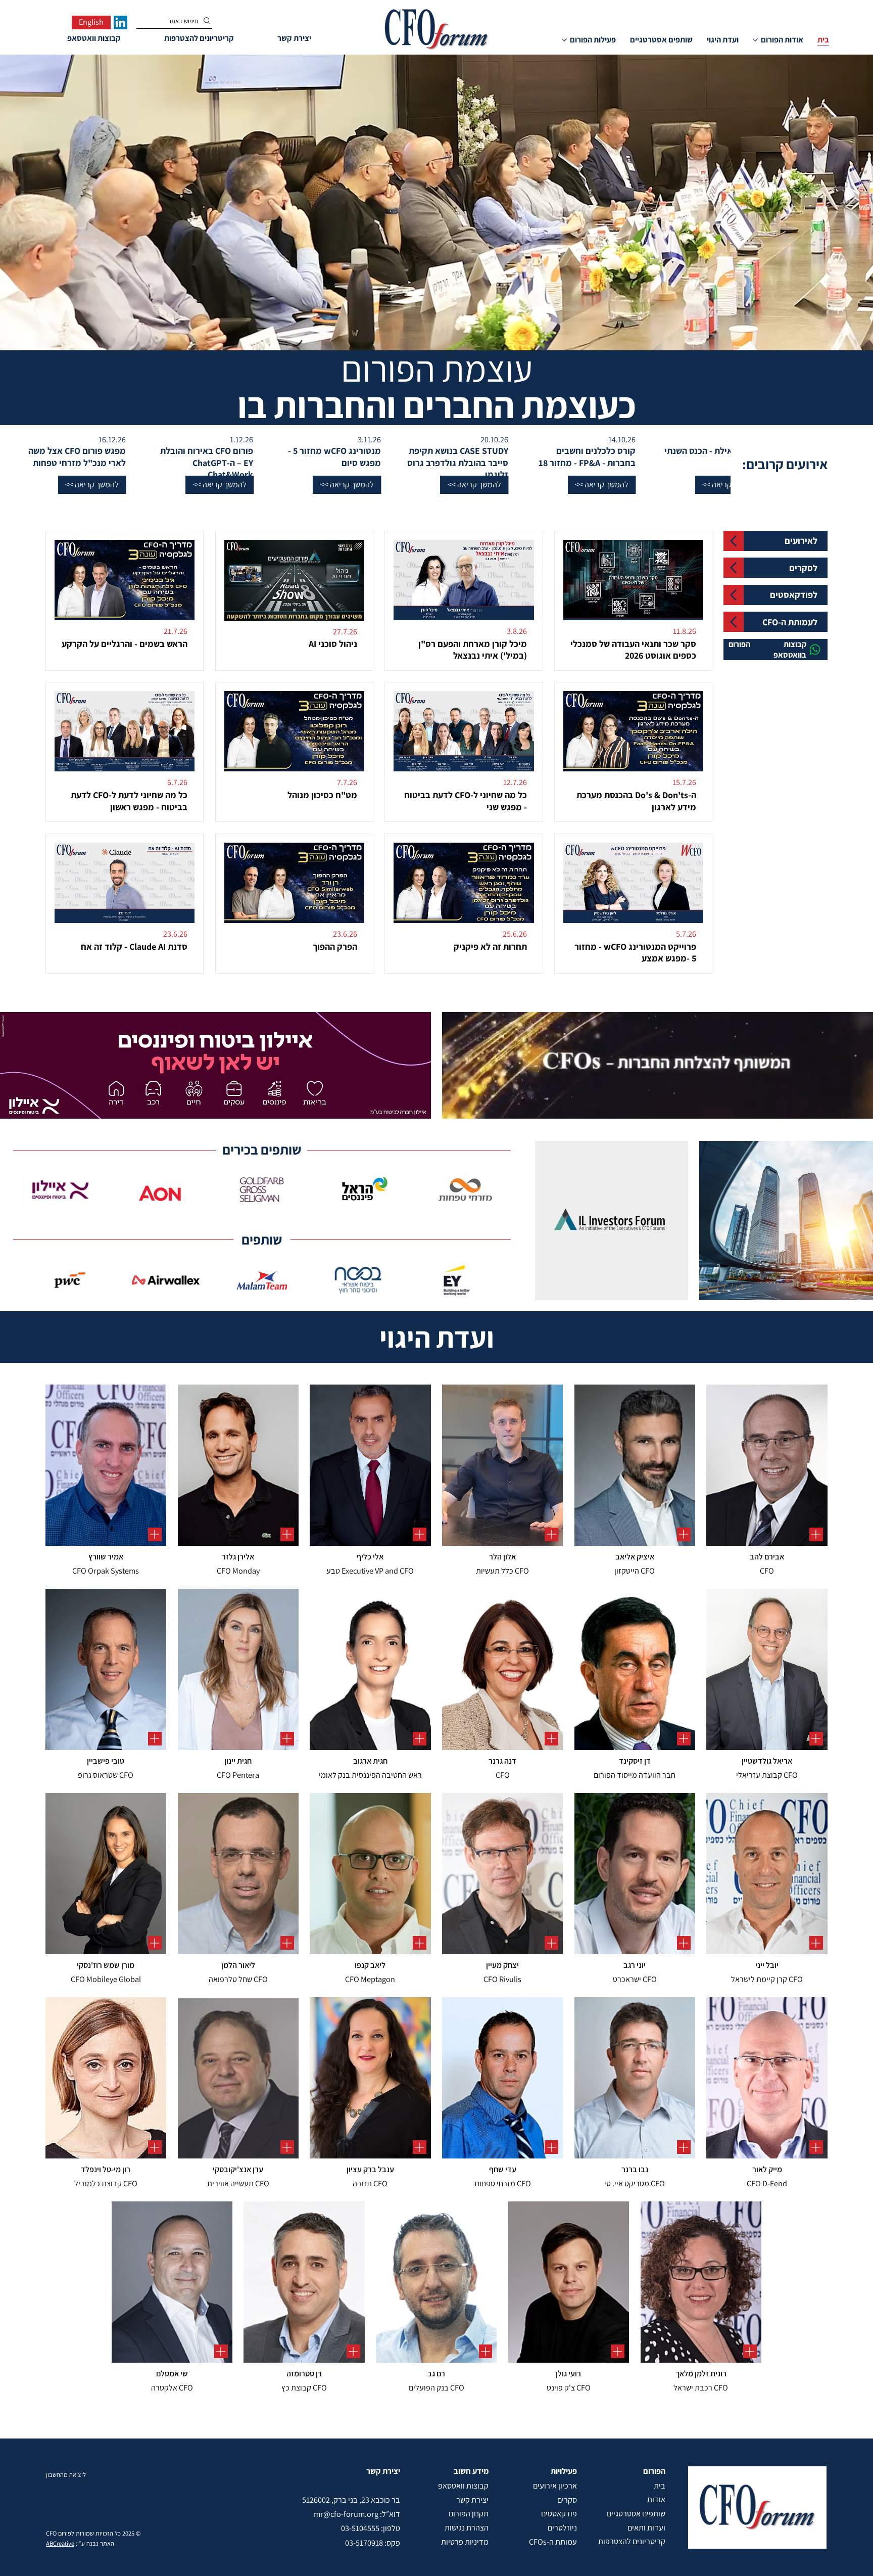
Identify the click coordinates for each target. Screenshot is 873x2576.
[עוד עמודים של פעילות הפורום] (564, 40)
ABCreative (60, 2543)
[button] (687, 485)
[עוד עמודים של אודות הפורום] (755, 40)
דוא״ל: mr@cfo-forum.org (357, 2514)
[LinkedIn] (120, 22)
